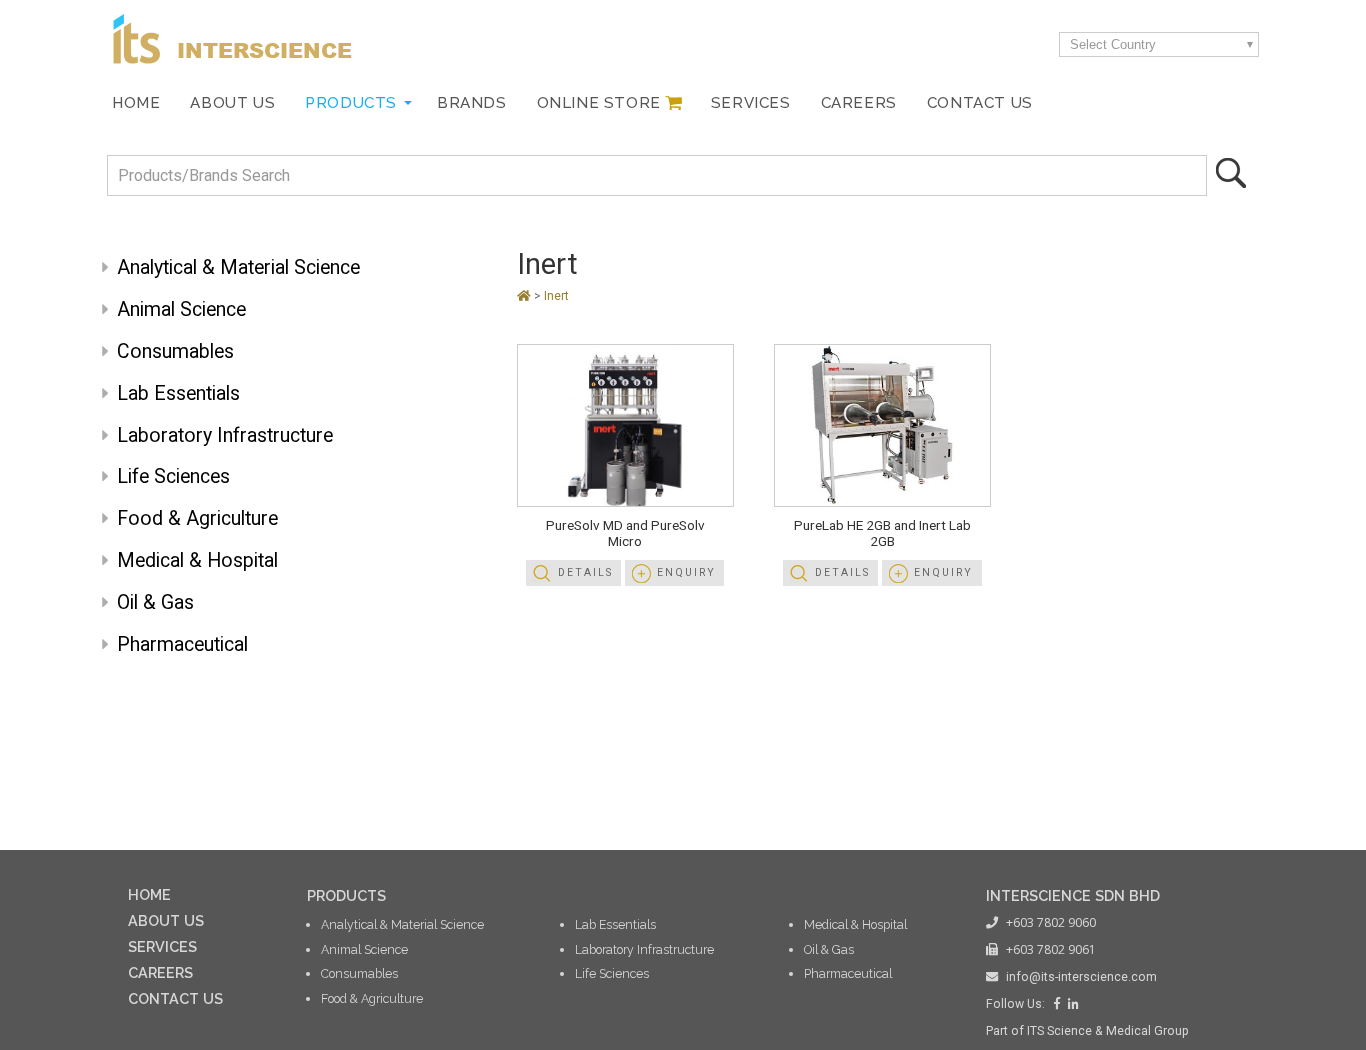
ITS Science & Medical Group (1108, 1031)
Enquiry (686, 572)
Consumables (175, 351)
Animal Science (181, 309)
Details (585, 572)
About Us (232, 103)
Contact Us (980, 103)
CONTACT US (175, 998)
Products (351, 103)
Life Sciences (173, 476)
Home (136, 103)
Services (751, 103)
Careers (859, 103)
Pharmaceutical (182, 644)
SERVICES (162, 946)
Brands (472, 103)
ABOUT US (166, 920)
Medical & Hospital (197, 560)
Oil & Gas (155, 602)
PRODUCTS (346, 895)
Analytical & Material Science (238, 267)
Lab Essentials (178, 393)
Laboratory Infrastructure (225, 435)
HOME (149, 894)
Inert (547, 264)
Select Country (1113, 44)
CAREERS (160, 972)
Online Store (599, 103)
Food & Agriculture (197, 518)
